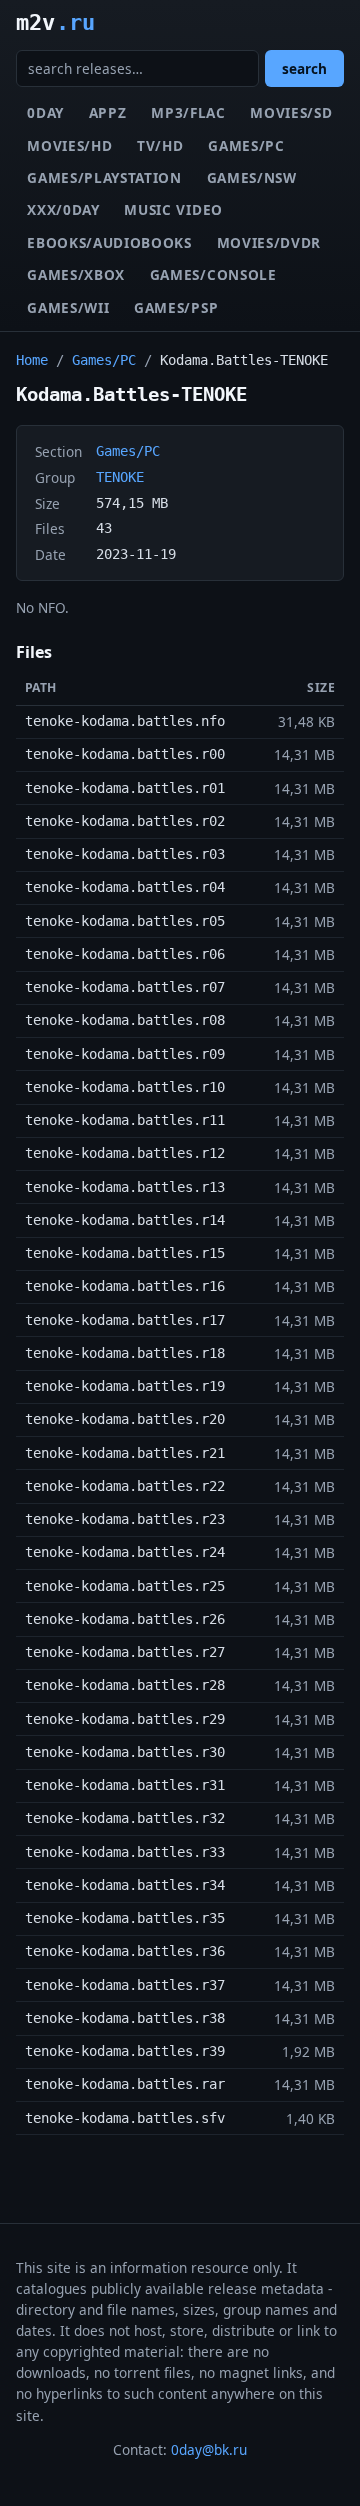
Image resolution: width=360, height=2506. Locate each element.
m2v (55, 22)
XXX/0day (63, 209)
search (304, 68)
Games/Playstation (104, 177)
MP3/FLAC (188, 112)
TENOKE (120, 477)
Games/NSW (252, 177)
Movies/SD (291, 112)
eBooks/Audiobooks (109, 242)
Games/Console (213, 274)
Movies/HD (69, 145)
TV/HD (160, 145)
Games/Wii (68, 307)
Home (32, 360)
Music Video (173, 209)
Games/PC (246, 145)
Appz (108, 112)
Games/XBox (76, 274)
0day (45, 112)
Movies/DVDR (269, 242)
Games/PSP (176, 307)
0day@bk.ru (209, 2449)
